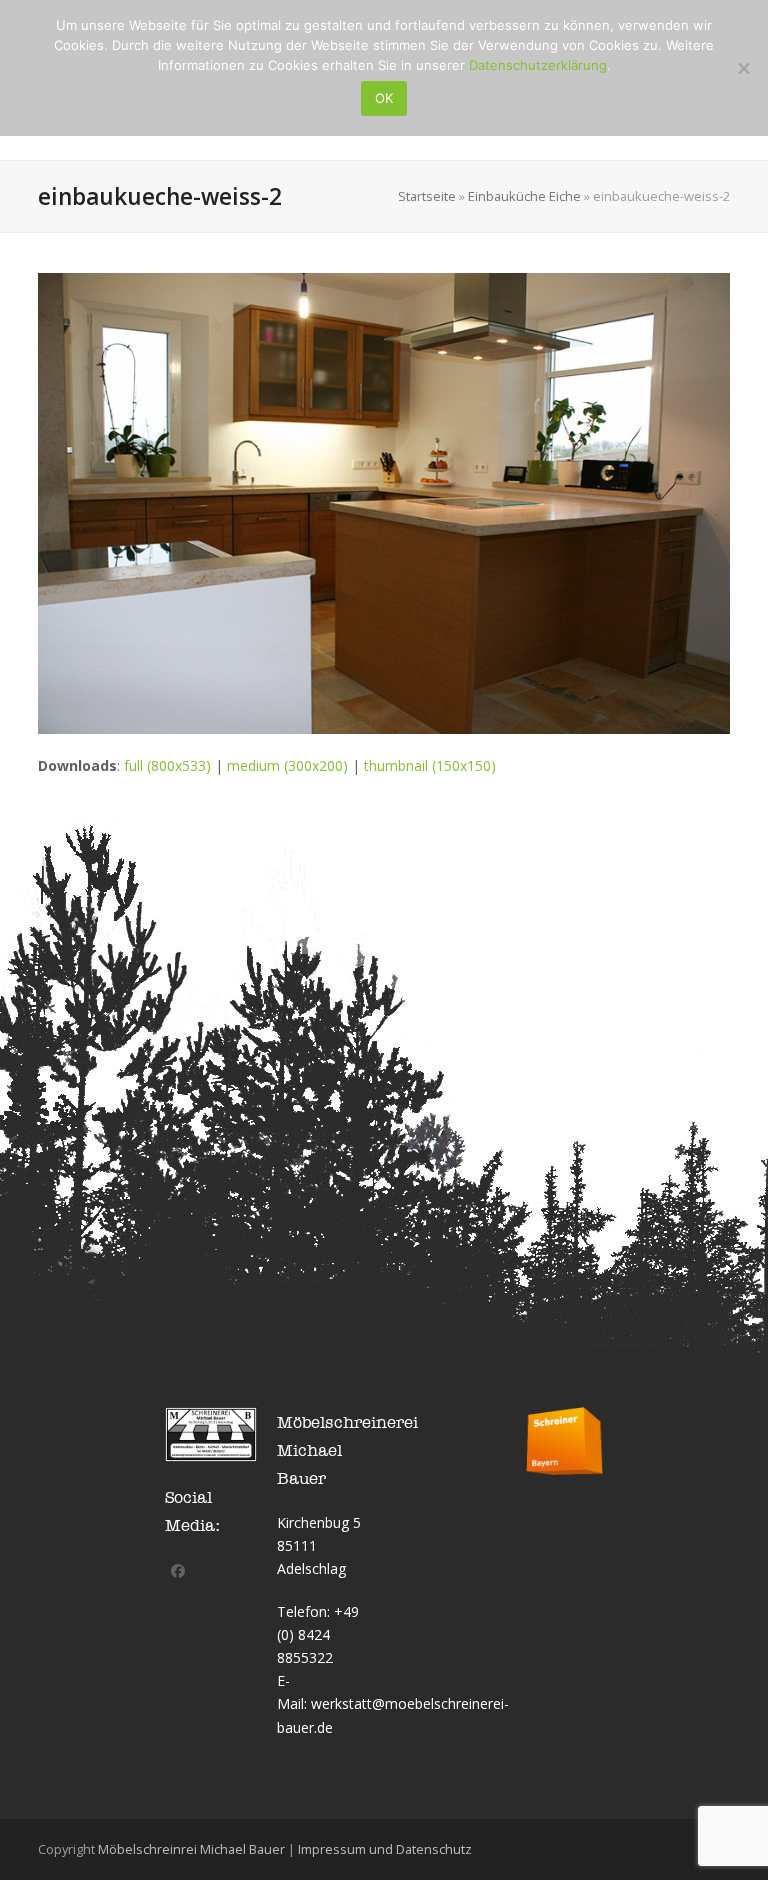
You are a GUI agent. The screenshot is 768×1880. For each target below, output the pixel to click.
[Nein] (743, 68)
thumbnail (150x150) (430, 765)
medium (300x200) (287, 765)
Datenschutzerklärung (538, 65)
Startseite (427, 196)
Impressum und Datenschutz (385, 1849)
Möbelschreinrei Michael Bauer (191, 1849)
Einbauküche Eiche (524, 196)
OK (384, 98)
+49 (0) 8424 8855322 (318, 1634)
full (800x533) (167, 765)
